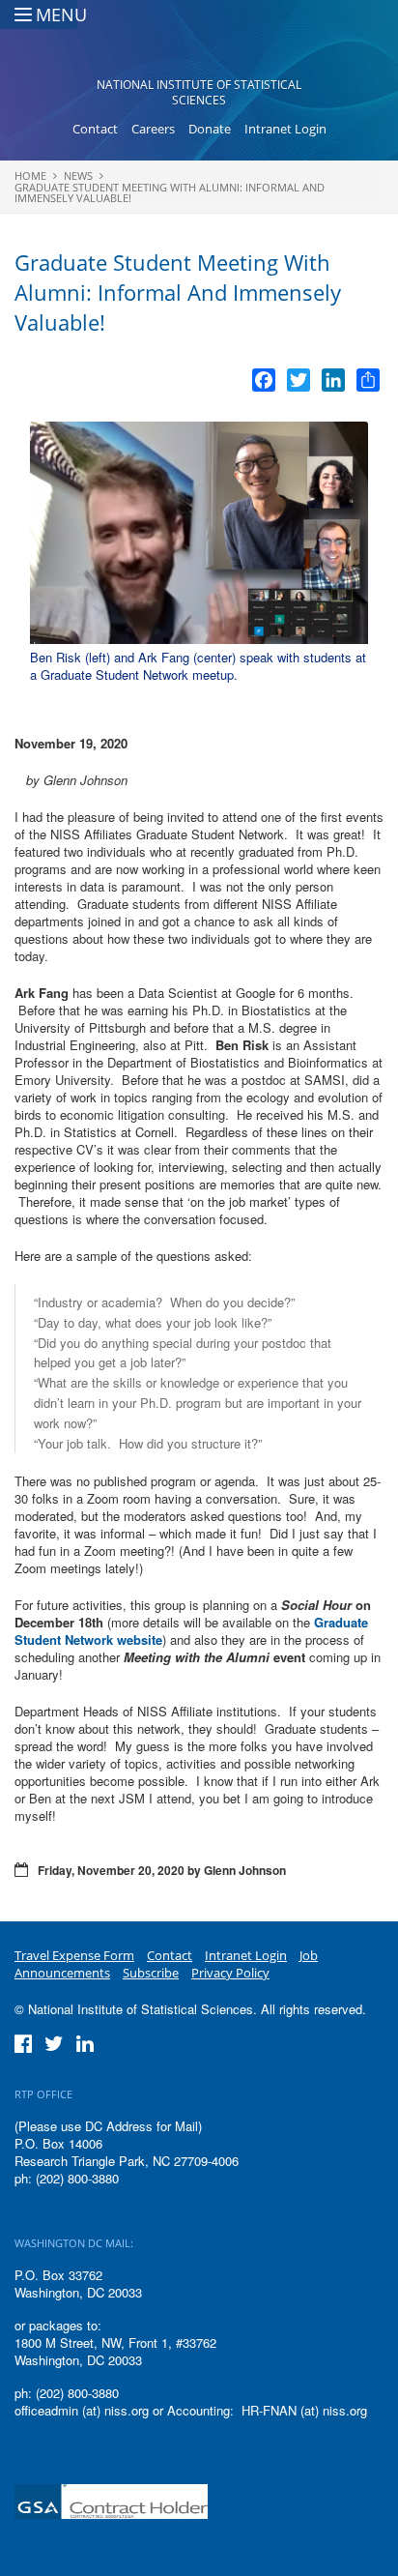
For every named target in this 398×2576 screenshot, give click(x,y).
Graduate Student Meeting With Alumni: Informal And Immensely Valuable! (170, 192)
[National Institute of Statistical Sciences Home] (199, 44)
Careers (153, 129)
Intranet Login (285, 129)
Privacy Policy (230, 1973)
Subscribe (151, 1973)
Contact (95, 129)
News (78, 176)
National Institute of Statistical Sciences (199, 92)
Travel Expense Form (74, 1955)
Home (30, 176)
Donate (210, 129)
